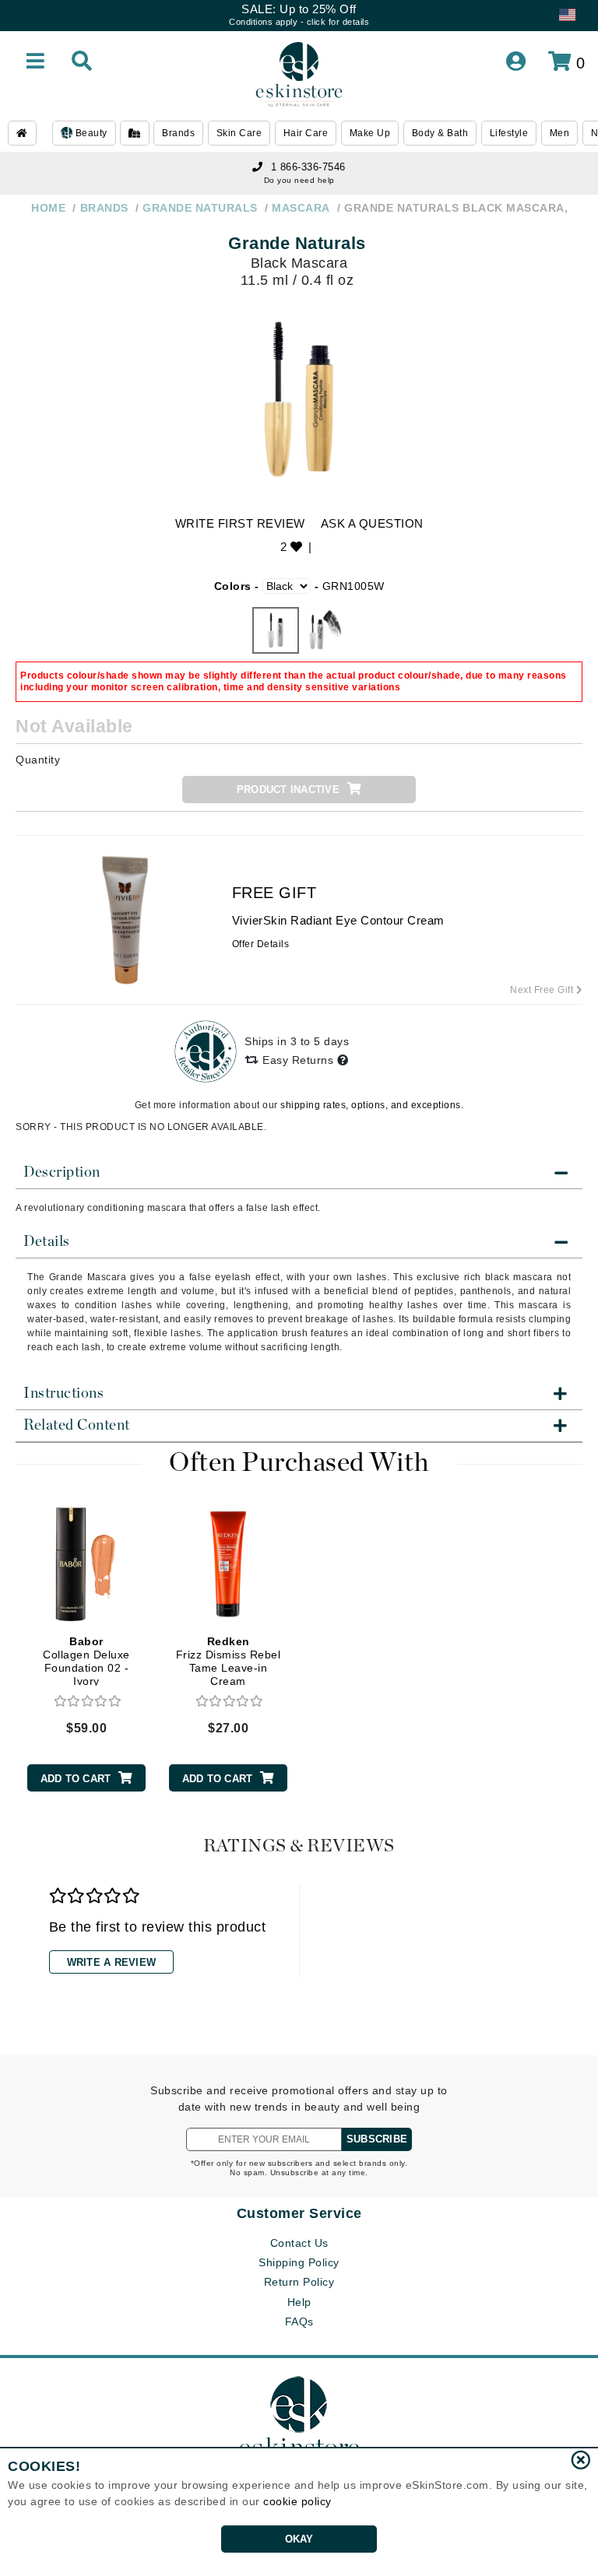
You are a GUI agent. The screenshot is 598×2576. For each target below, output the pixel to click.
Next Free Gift (543, 990)
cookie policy (297, 2501)
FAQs (299, 2322)
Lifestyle (509, 133)
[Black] (276, 630)
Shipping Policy (299, 2262)
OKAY (299, 2539)
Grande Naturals (297, 243)
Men (560, 133)
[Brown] (322, 630)
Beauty (90, 133)
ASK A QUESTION (372, 523)
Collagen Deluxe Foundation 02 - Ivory (86, 1661)
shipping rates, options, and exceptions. (372, 1105)
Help (299, 2302)
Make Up (370, 133)
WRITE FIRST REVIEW (240, 523)
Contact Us (299, 2243)
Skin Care (239, 133)
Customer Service (299, 2213)
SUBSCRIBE (377, 2139)
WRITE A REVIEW (112, 1962)
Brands (178, 133)
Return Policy (299, 2282)
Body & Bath (440, 133)
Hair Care (306, 133)
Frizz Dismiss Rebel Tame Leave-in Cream (229, 1661)
